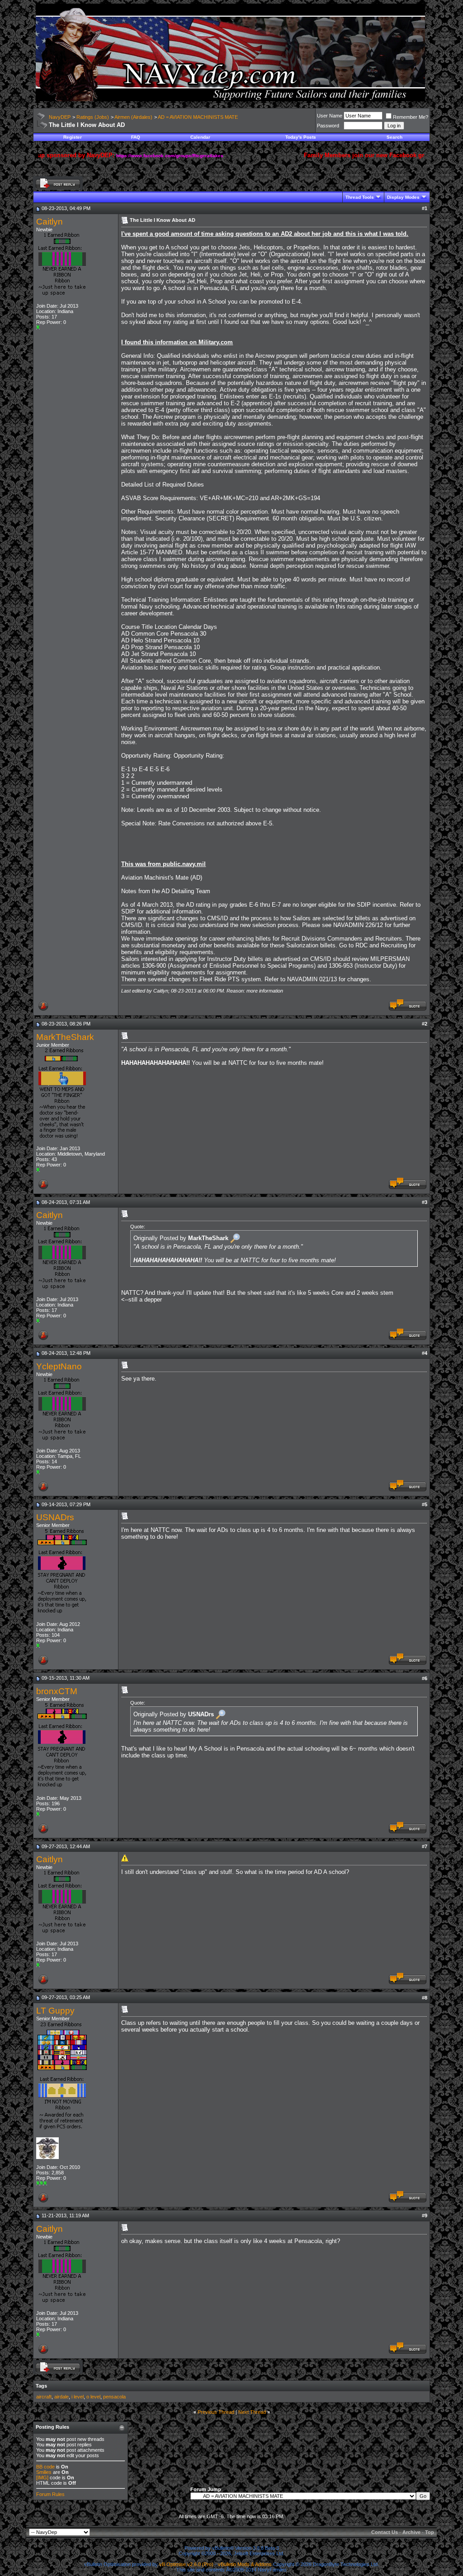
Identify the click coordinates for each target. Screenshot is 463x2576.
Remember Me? (411, 117)
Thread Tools (360, 197)
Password (328, 126)
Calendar (200, 137)
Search (394, 137)
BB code (45, 2467)
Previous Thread (216, 2412)
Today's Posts (301, 137)
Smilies (44, 2472)
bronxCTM (57, 1691)
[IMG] (42, 2478)
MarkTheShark (65, 1037)
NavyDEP (60, 117)
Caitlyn (50, 222)
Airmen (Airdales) (133, 117)
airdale (61, 2397)
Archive (411, 2532)
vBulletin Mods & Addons (245, 2564)
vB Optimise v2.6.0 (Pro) (186, 2564)
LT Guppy (55, 2011)
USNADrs (55, 1517)
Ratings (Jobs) (93, 117)
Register (73, 137)
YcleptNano (59, 1366)
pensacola (114, 2397)
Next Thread (252, 2412)
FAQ (136, 137)
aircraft (44, 2397)
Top (430, 2532)
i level (78, 2397)
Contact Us (385, 2532)
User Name (330, 116)
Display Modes (403, 197)
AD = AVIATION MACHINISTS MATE (198, 117)
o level (93, 2397)
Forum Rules (50, 2494)
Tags (41, 2386)
